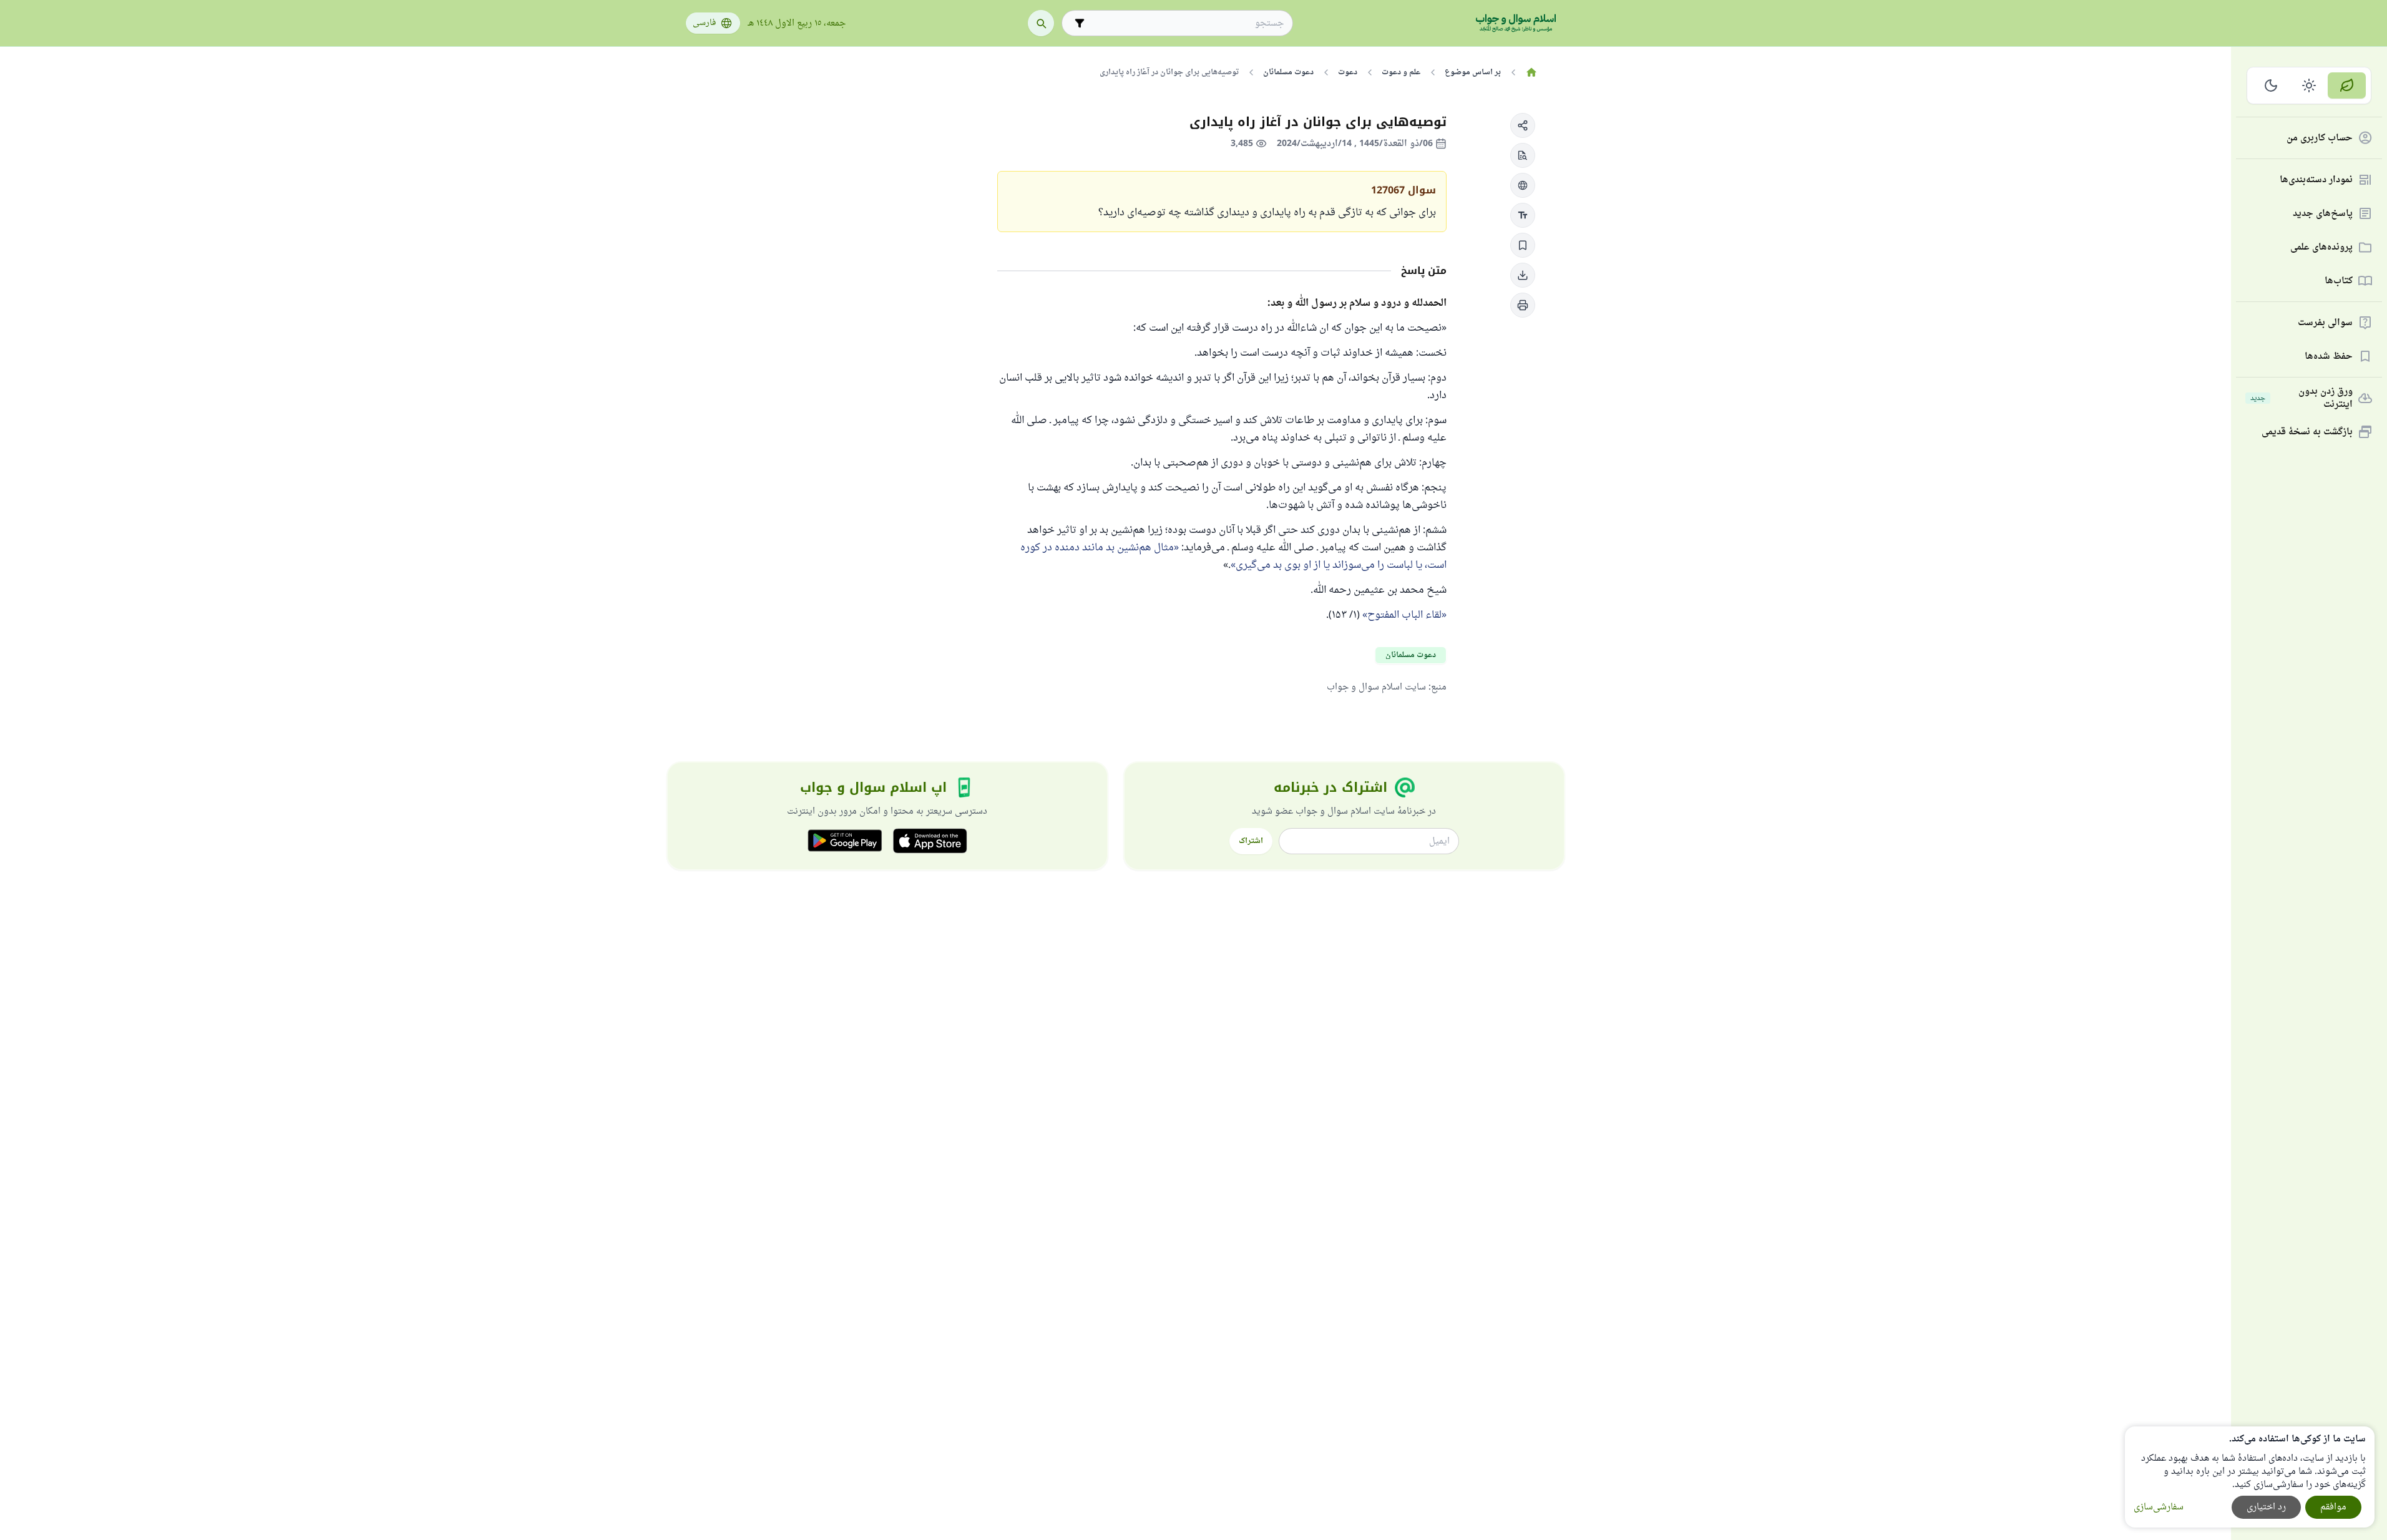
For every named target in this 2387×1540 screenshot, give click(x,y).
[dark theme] (2271, 85)
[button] (1523, 125)
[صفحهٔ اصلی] (1532, 72)
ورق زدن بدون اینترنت (2302, 398)
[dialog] (2250, 1477)
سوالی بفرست (2325, 323)
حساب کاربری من (2320, 138)
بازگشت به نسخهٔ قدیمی (2307, 432)
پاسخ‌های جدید (2323, 214)
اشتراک (1251, 841)
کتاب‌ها (2339, 281)
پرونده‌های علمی (2321, 247)
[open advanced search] (1080, 23)
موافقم (2333, 1507)
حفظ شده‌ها (2329, 357)
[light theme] (2309, 85)
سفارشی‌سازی (2159, 1507)
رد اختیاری (2266, 1507)
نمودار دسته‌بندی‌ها (2316, 180)
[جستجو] (1041, 23)
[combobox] (1186, 23)
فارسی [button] (704, 23)
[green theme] (2347, 85)
